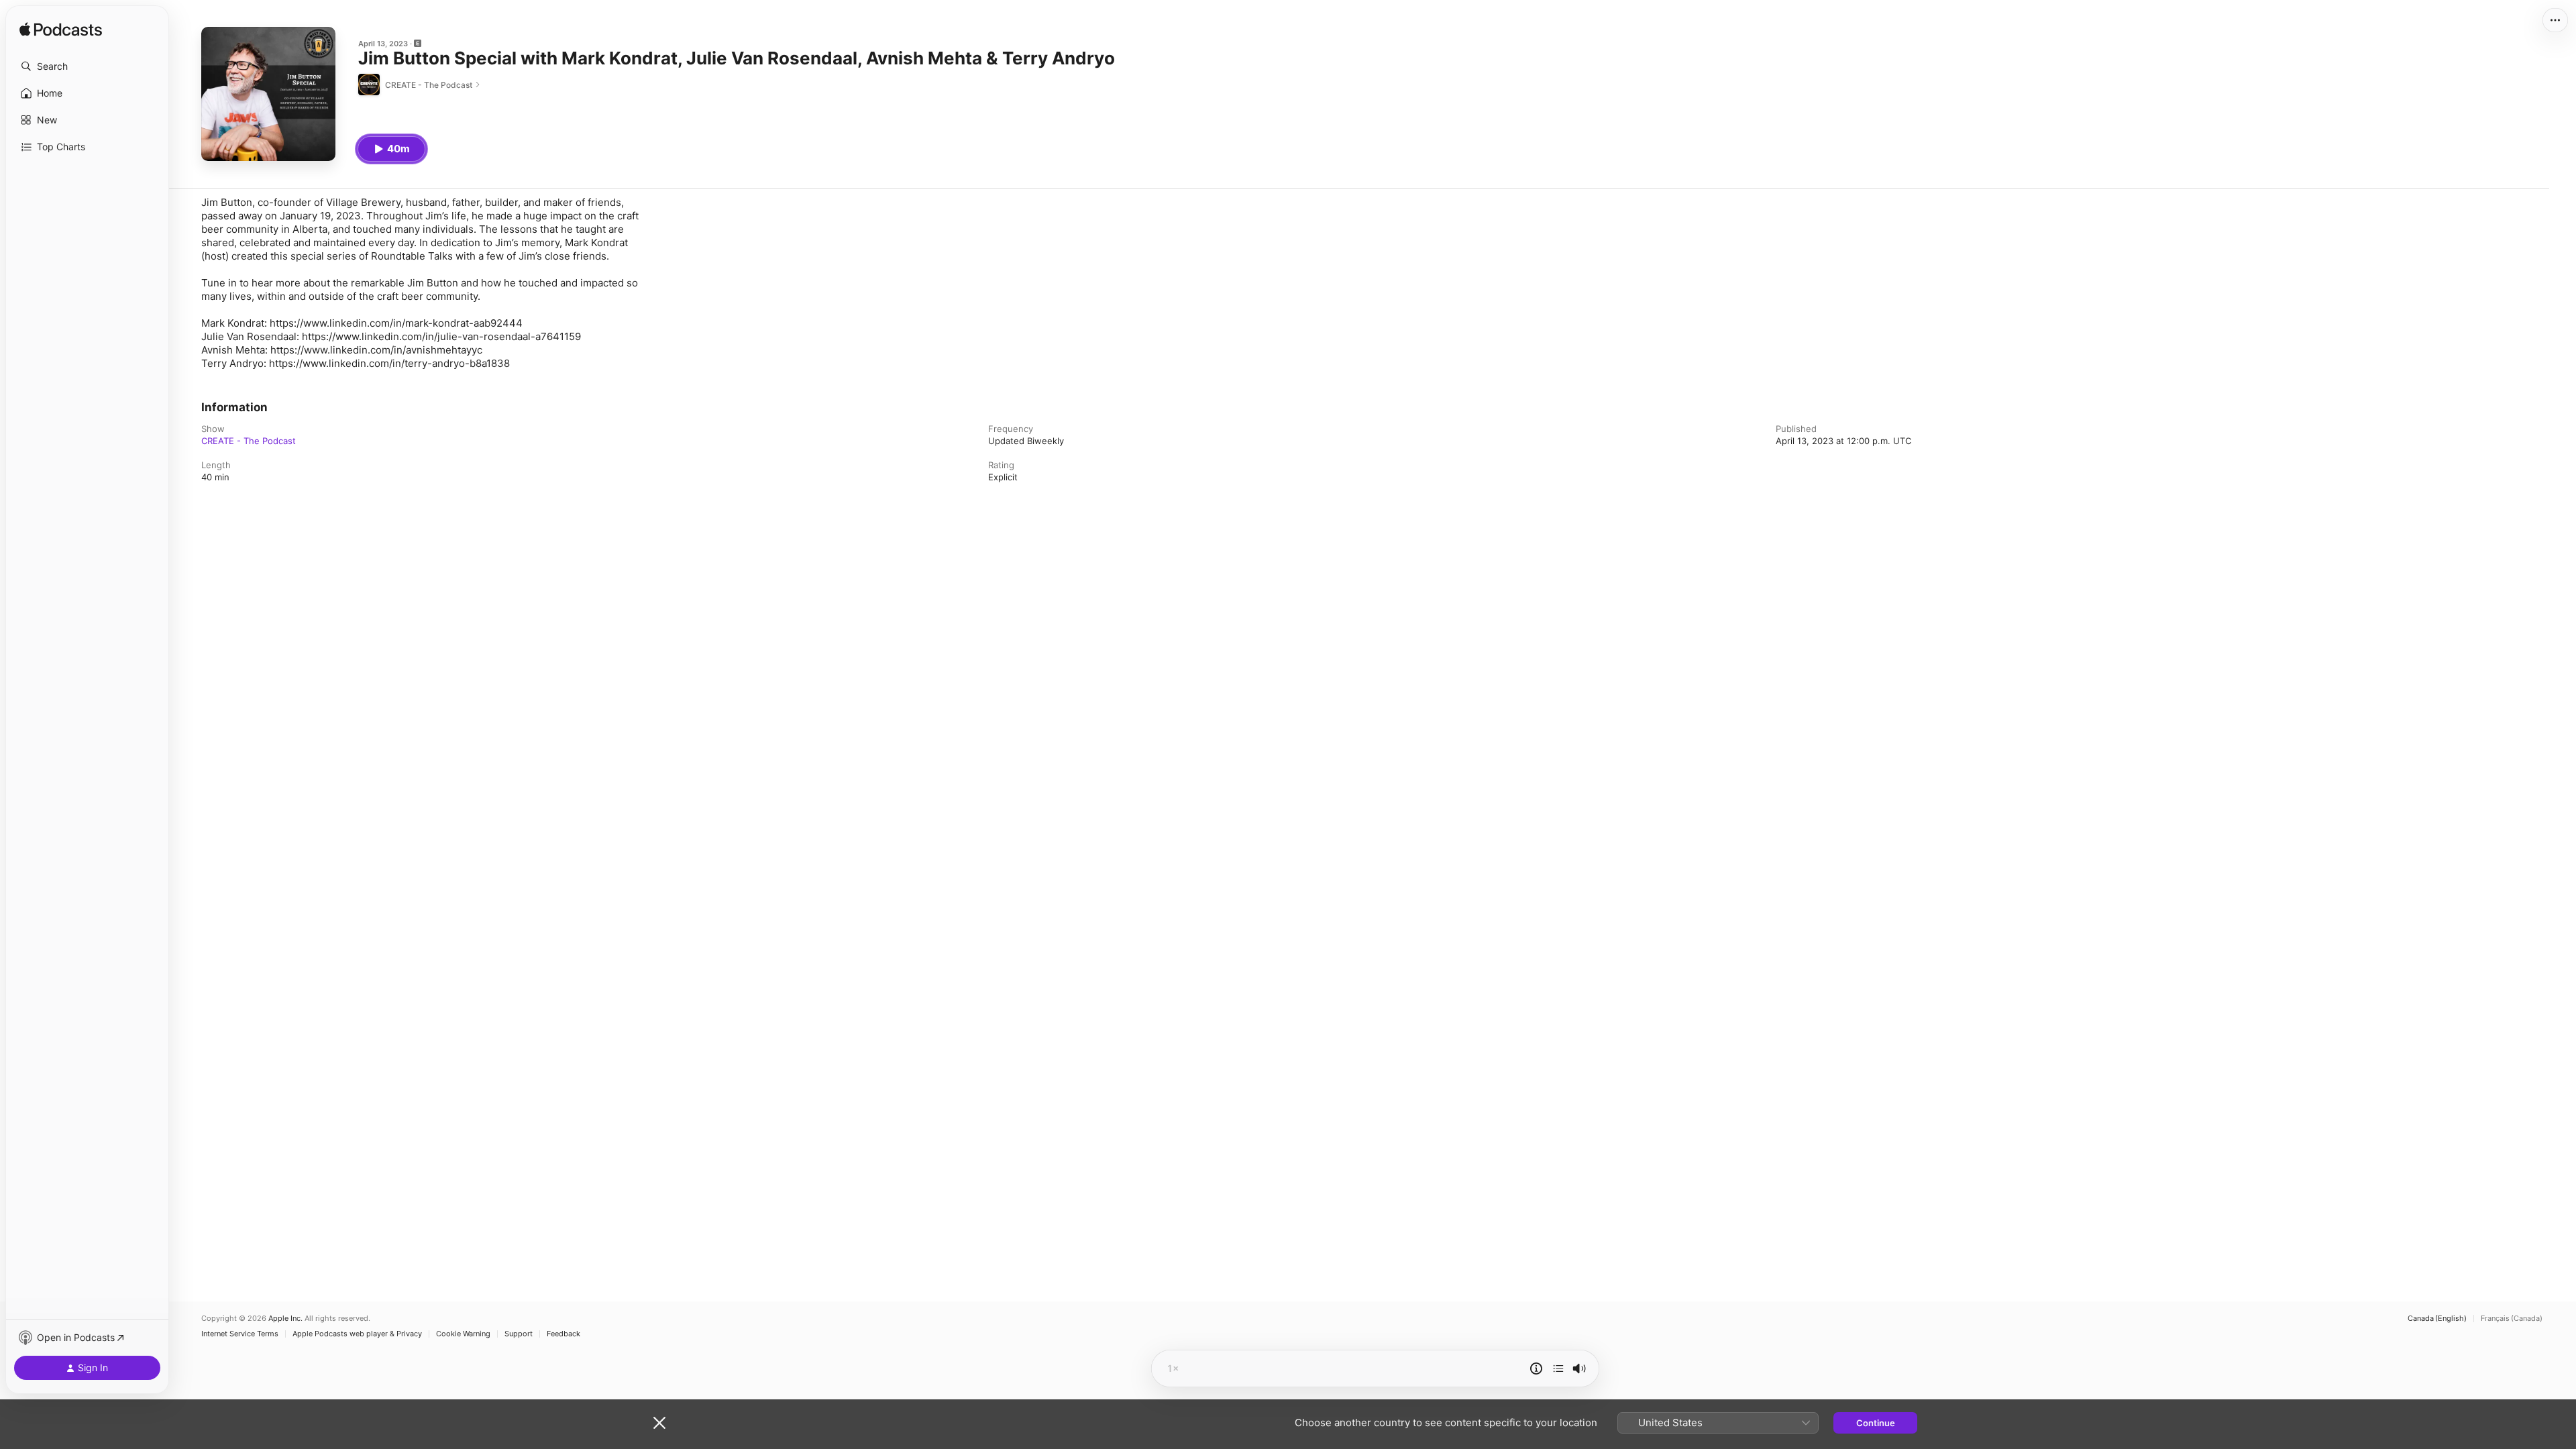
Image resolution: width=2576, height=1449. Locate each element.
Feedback (563, 1334)
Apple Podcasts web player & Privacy (357, 1334)
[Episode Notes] (1536, 1368)
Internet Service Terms (240, 1334)
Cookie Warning (463, 1334)
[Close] (659, 1423)
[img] (61, 30)
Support (519, 1334)
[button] (87, 66)
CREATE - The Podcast (249, 441)
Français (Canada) (2512, 1319)
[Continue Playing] (1558, 1368)
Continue (1876, 1423)
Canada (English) (2437, 1319)
